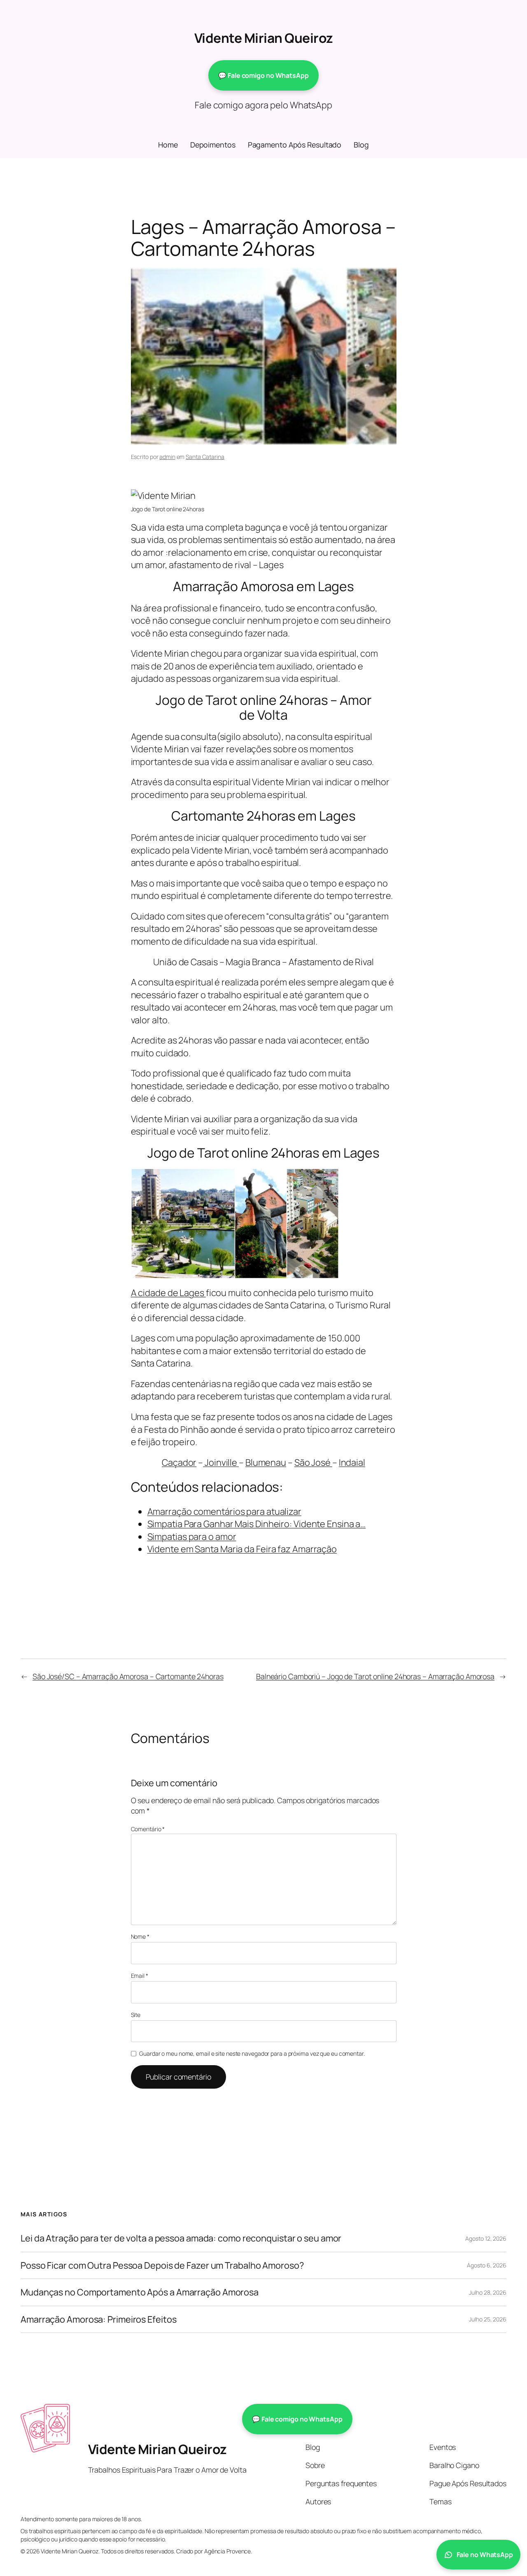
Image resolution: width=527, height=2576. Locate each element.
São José (313, 1462)
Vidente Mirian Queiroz (264, 38)
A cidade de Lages (168, 1293)
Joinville (221, 1462)
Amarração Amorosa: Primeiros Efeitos (98, 2319)
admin (167, 457)
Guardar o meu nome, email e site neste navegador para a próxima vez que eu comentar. (252, 2053)
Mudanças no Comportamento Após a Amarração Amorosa (140, 2292)
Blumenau (266, 1462)
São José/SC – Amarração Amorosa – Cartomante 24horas (128, 1676)
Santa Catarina (205, 457)
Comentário (148, 1829)
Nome (140, 1936)
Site (136, 2015)
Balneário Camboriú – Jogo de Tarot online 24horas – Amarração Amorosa (375, 1676)
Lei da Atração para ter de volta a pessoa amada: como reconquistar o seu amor (181, 2238)
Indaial (352, 1462)
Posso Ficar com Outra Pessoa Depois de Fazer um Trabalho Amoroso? (162, 2265)
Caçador (179, 1462)
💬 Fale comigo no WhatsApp (263, 75)
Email (140, 1976)
